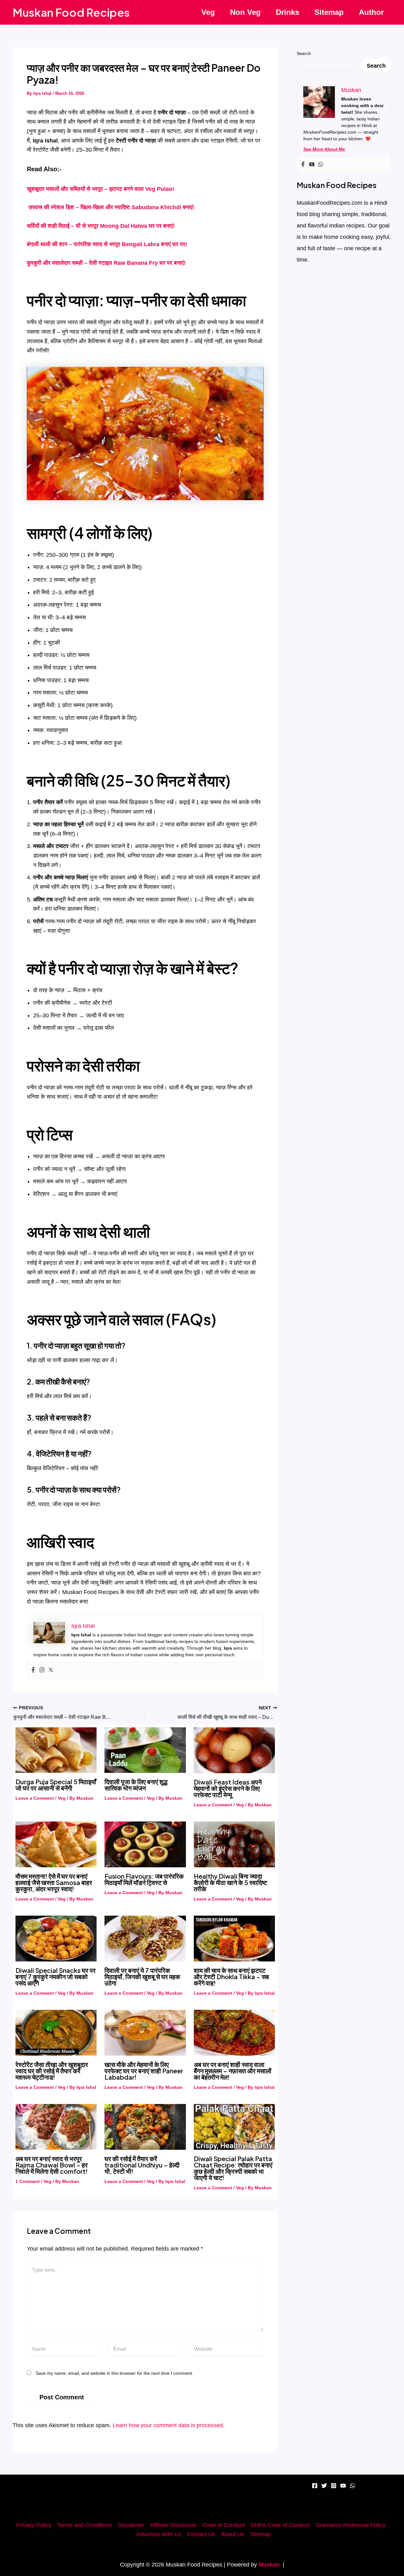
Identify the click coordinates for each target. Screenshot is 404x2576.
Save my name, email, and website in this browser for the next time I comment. (114, 2373)
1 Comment (28, 2181)
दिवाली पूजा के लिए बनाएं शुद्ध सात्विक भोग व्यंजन (136, 1785)
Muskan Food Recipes (71, 12)
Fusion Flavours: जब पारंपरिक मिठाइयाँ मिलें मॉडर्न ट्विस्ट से (144, 1879)
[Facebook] (33, 1670)
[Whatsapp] (321, 165)
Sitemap (329, 12)
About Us (233, 2534)
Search (304, 53)
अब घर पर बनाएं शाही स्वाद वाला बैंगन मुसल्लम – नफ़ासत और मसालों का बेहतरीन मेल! (233, 2071)
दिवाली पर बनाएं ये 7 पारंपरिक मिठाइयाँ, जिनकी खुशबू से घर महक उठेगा (142, 1976)
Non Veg (245, 12)
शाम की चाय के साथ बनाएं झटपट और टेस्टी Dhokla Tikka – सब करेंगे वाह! (231, 1976)
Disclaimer (131, 2525)
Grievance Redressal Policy (351, 2525)
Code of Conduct (224, 2525)
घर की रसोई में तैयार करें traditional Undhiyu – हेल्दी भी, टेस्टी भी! (142, 2165)
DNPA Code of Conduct (280, 2525)
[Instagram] (42, 1670)
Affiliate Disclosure (173, 2525)
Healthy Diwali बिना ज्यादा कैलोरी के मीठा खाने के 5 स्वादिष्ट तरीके (230, 1882)
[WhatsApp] (353, 2486)
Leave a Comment (35, 1798)
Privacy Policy (34, 2525)
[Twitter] (51, 1670)
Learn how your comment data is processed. (169, 2425)
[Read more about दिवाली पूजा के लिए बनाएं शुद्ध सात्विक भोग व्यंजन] (145, 1750)
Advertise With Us (159, 2534)
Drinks (288, 12)
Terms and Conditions (85, 2525)
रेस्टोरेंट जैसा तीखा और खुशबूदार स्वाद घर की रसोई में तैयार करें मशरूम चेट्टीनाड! (52, 2071)
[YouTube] (343, 2486)
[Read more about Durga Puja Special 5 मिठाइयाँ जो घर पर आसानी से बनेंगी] (56, 1750)
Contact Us (201, 2534)
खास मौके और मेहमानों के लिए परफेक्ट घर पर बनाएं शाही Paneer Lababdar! (144, 2071)
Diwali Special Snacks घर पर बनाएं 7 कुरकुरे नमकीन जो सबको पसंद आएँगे (56, 1976)
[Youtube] (312, 165)
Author (371, 12)
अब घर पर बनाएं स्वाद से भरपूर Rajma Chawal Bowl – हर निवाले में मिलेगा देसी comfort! (52, 2165)
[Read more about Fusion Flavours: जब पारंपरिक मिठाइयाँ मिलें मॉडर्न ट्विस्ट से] (145, 1844)
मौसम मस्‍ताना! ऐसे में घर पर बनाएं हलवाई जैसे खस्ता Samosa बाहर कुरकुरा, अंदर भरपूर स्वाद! (54, 1882)
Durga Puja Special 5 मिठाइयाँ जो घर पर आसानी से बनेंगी (56, 1785)
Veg (208, 12)
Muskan (269, 2565)
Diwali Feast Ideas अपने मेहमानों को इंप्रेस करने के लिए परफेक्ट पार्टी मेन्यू (228, 1788)
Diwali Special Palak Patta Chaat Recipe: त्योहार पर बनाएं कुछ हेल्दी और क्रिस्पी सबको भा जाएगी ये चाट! (233, 2168)
